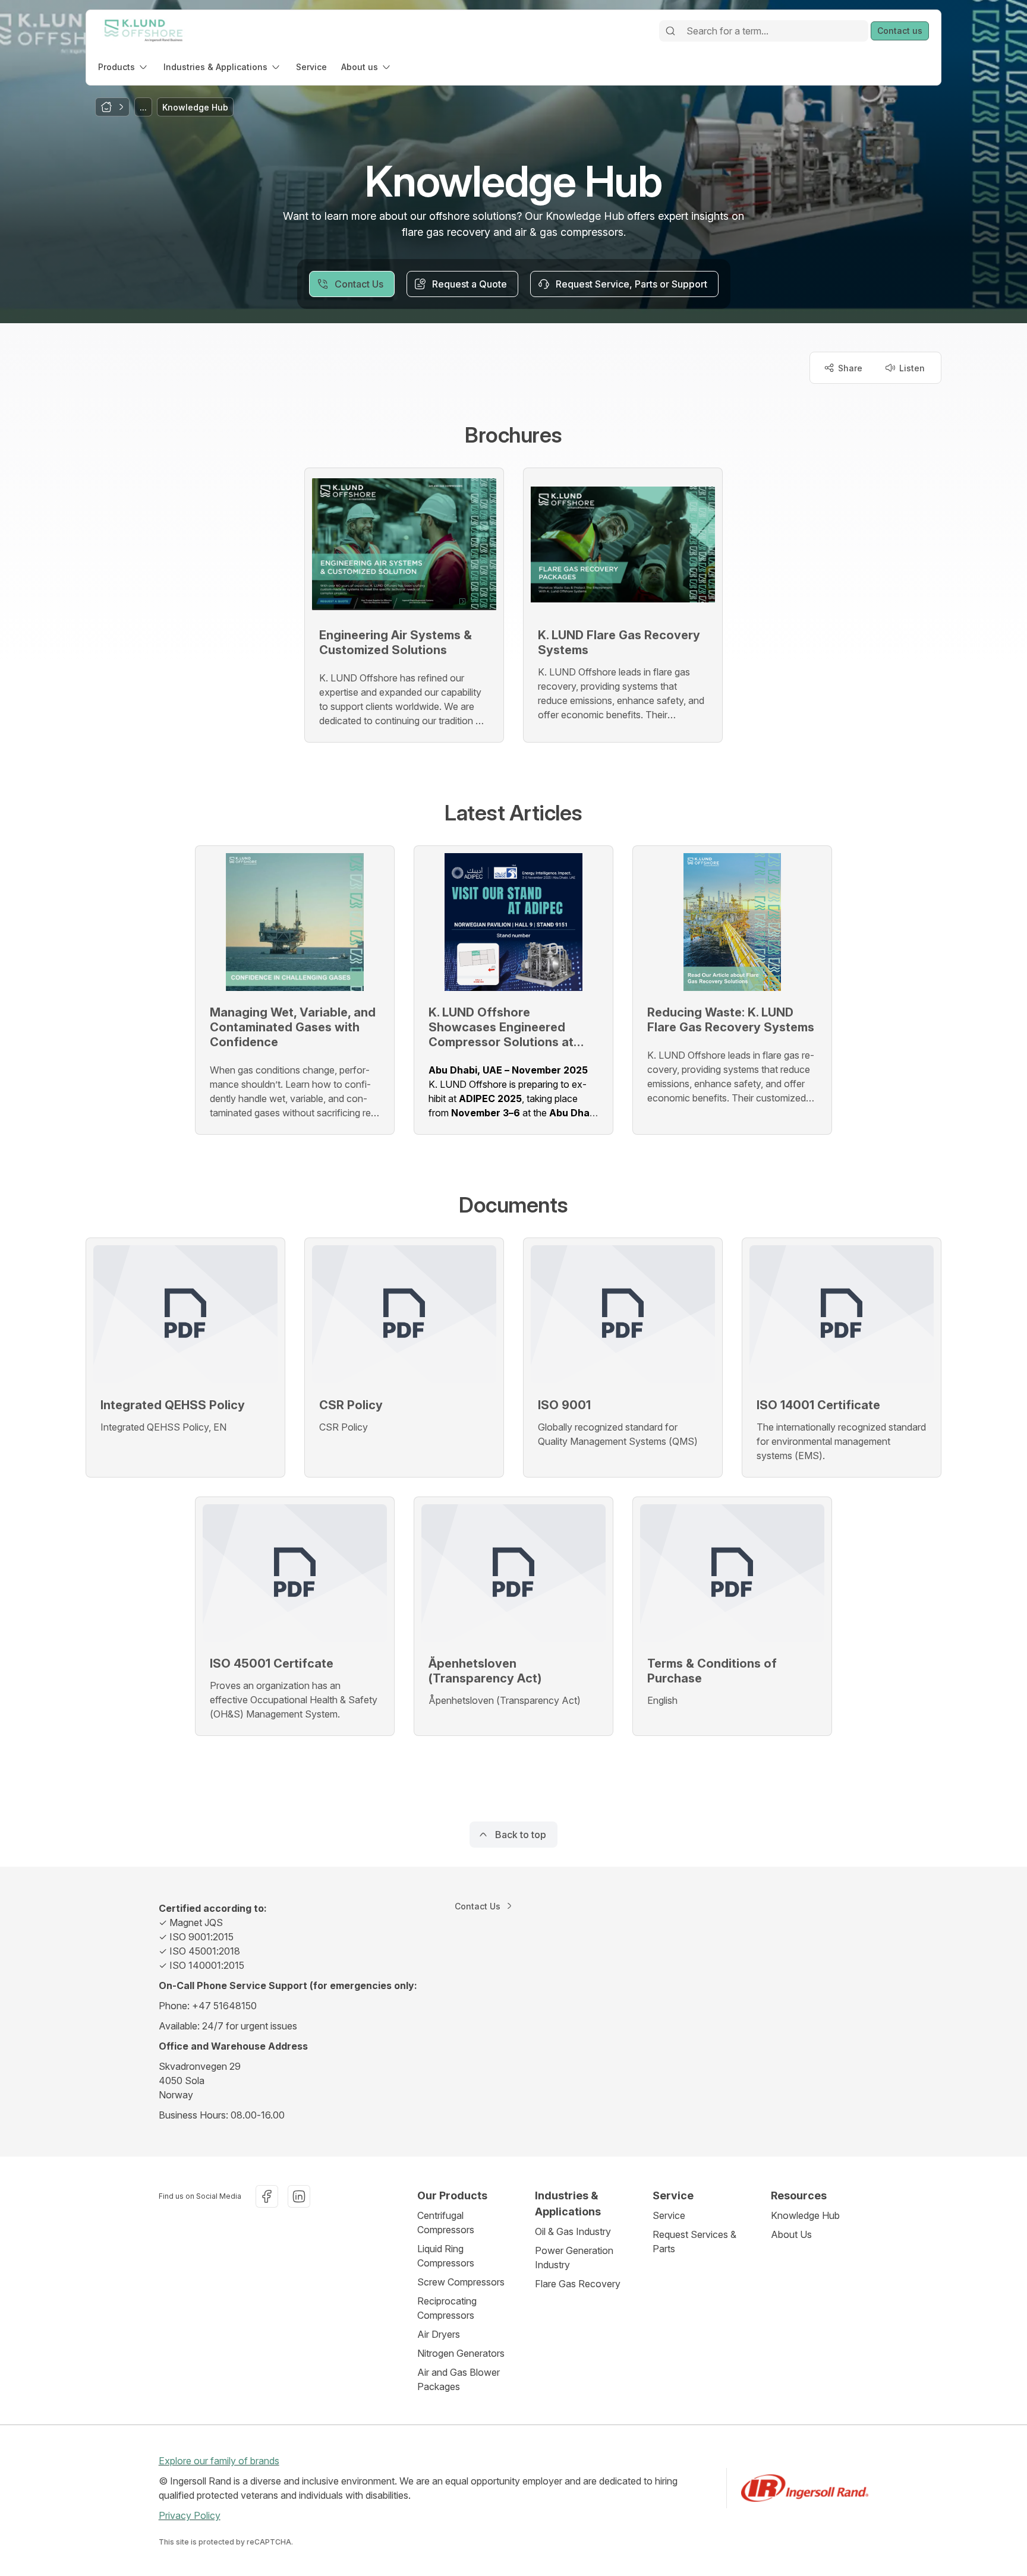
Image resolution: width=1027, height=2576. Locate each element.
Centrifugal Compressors (446, 2223)
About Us (791, 2234)
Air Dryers (439, 2334)
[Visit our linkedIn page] (299, 2196)
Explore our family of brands (219, 2461)
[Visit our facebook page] (267, 2196)
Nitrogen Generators (461, 2353)
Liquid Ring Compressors (446, 2256)
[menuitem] (124, 67)
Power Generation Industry (574, 2258)
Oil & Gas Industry (573, 2231)
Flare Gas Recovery (578, 2284)
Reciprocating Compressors (447, 2308)
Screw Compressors (461, 2282)
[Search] (670, 31)
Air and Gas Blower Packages (459, 2379)
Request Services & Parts (694, 2242)
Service (669, 2215)
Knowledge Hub (805, 2215)
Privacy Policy (190, 2515)
